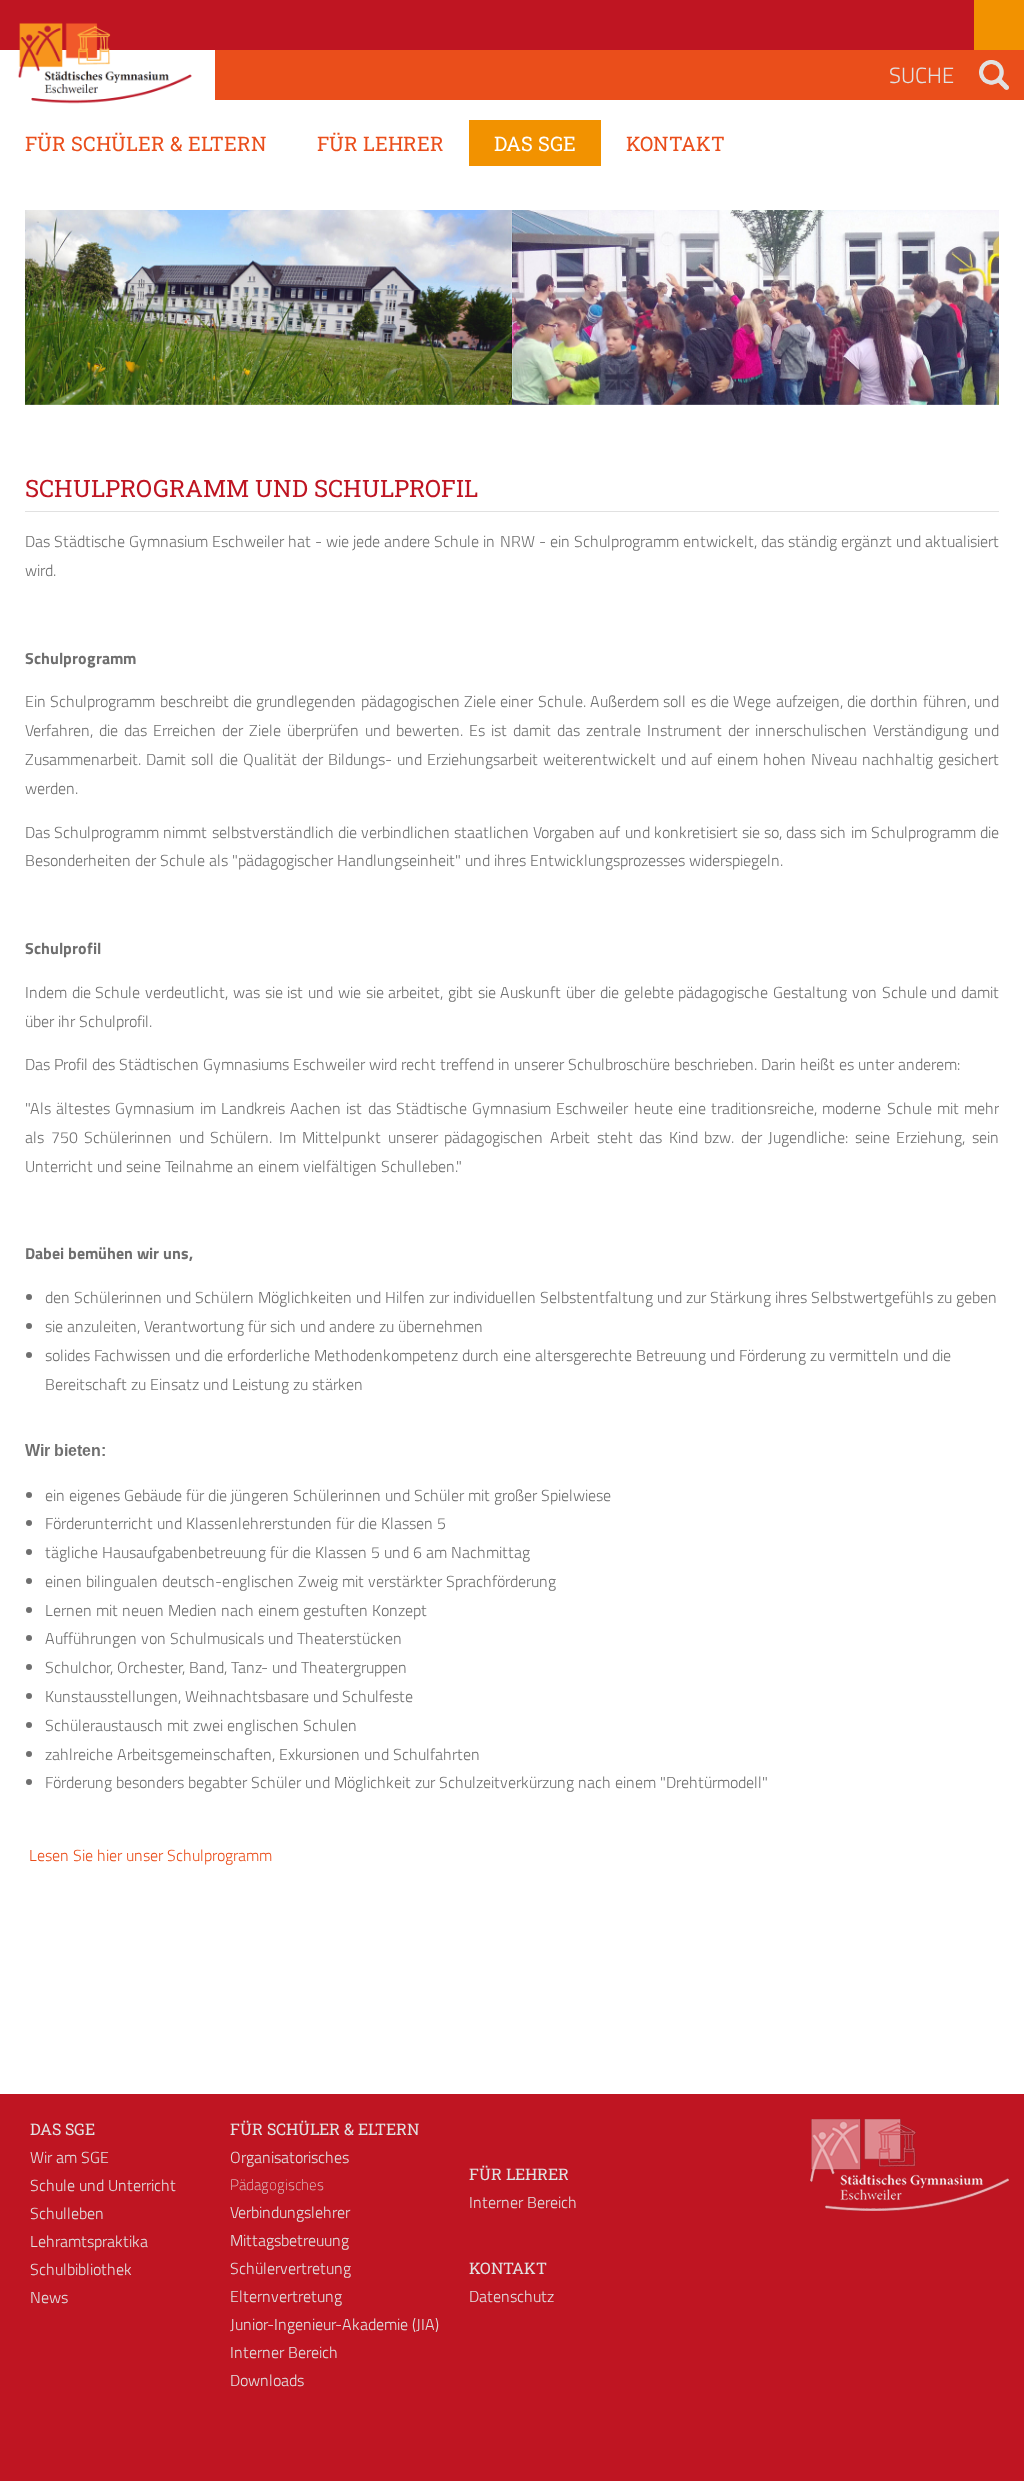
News (49, 2297)
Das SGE (62, 2128)
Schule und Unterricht (103, 2185)
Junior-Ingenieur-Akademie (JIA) (334, 2324)
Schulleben (67, 2213)
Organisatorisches (289, 2157)
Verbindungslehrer (290, 2212)
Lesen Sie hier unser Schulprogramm (148, 1855)
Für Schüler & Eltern (324, 2128)
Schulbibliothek (81, 2269)
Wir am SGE (69, 2157)
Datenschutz (511, 2296)
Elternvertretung (286, 2296)
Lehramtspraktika (89, 2241)
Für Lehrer (519, 2173)
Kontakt (508, 2267)
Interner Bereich (284, 2352)
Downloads (267, 2380)
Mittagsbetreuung (289, 2240)
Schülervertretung (290, 2268)
